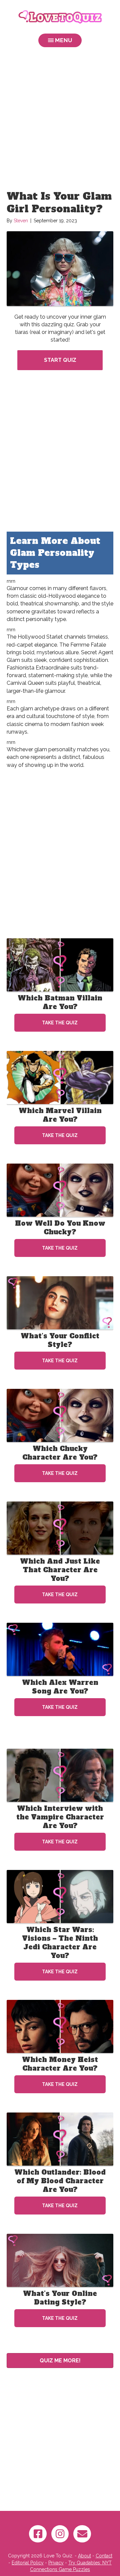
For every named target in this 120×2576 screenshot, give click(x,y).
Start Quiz (60, 360)
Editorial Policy (28, 2563)
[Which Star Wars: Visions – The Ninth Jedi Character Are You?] (60, 1896)
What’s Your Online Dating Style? (60, 2298)
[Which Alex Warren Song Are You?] (60, 1649)
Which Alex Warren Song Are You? (60, 1687)
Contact (104, 2556)
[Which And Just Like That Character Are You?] (60, 1528)
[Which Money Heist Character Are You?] (60, 2026)
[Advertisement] (60, 120)
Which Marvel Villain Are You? (60, 1115)
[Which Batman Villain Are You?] (60, 965)
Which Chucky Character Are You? (60, 1453)
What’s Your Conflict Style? (60, 1340)
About (84, 2556)
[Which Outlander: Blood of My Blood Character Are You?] (60, 2139)
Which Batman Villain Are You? (60, 1002)
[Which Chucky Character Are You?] (60, 1415)
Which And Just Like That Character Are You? (60, 1570)
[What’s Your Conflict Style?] (60, 1302)
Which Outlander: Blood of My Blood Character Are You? (60, 2181)
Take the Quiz (60, 1023)
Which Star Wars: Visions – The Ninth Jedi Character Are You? (60, 1943)
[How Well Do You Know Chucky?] (60, 1190)
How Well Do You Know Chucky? (60, 1228)
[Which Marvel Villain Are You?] (60, 1077)
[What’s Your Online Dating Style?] (60, 2260)
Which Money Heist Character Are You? (60, 2064)
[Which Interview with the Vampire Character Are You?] (60, 1775)
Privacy (56, 2563)
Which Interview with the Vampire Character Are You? (60, 1817)
